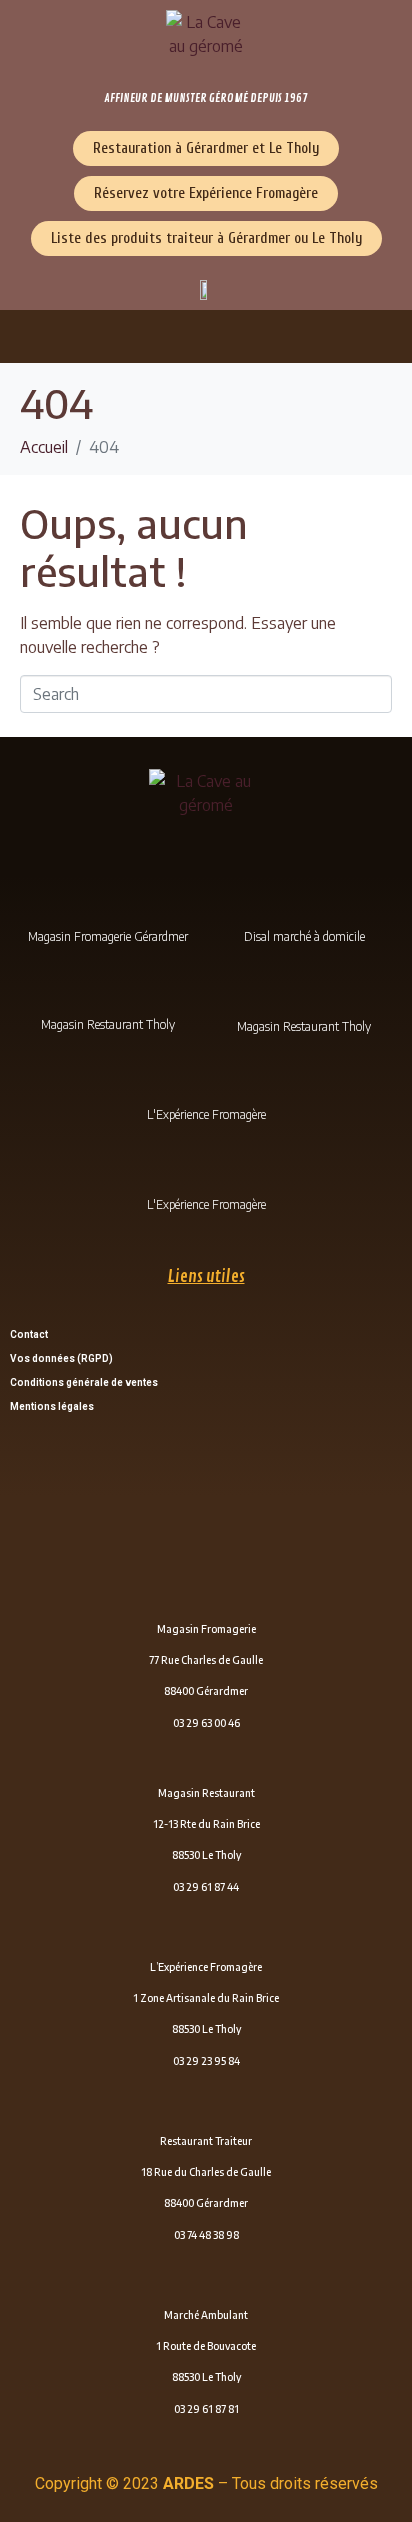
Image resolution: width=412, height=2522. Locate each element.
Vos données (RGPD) (61, 1358)
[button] (206, 336)
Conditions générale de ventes (84, 1382)
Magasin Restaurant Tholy (108, 1024)
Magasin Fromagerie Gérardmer (108, 936)
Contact (29, 1334)
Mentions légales (52, 1406)
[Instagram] (304, 996)
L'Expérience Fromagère (206, 1114)
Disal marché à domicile (304, 936)
